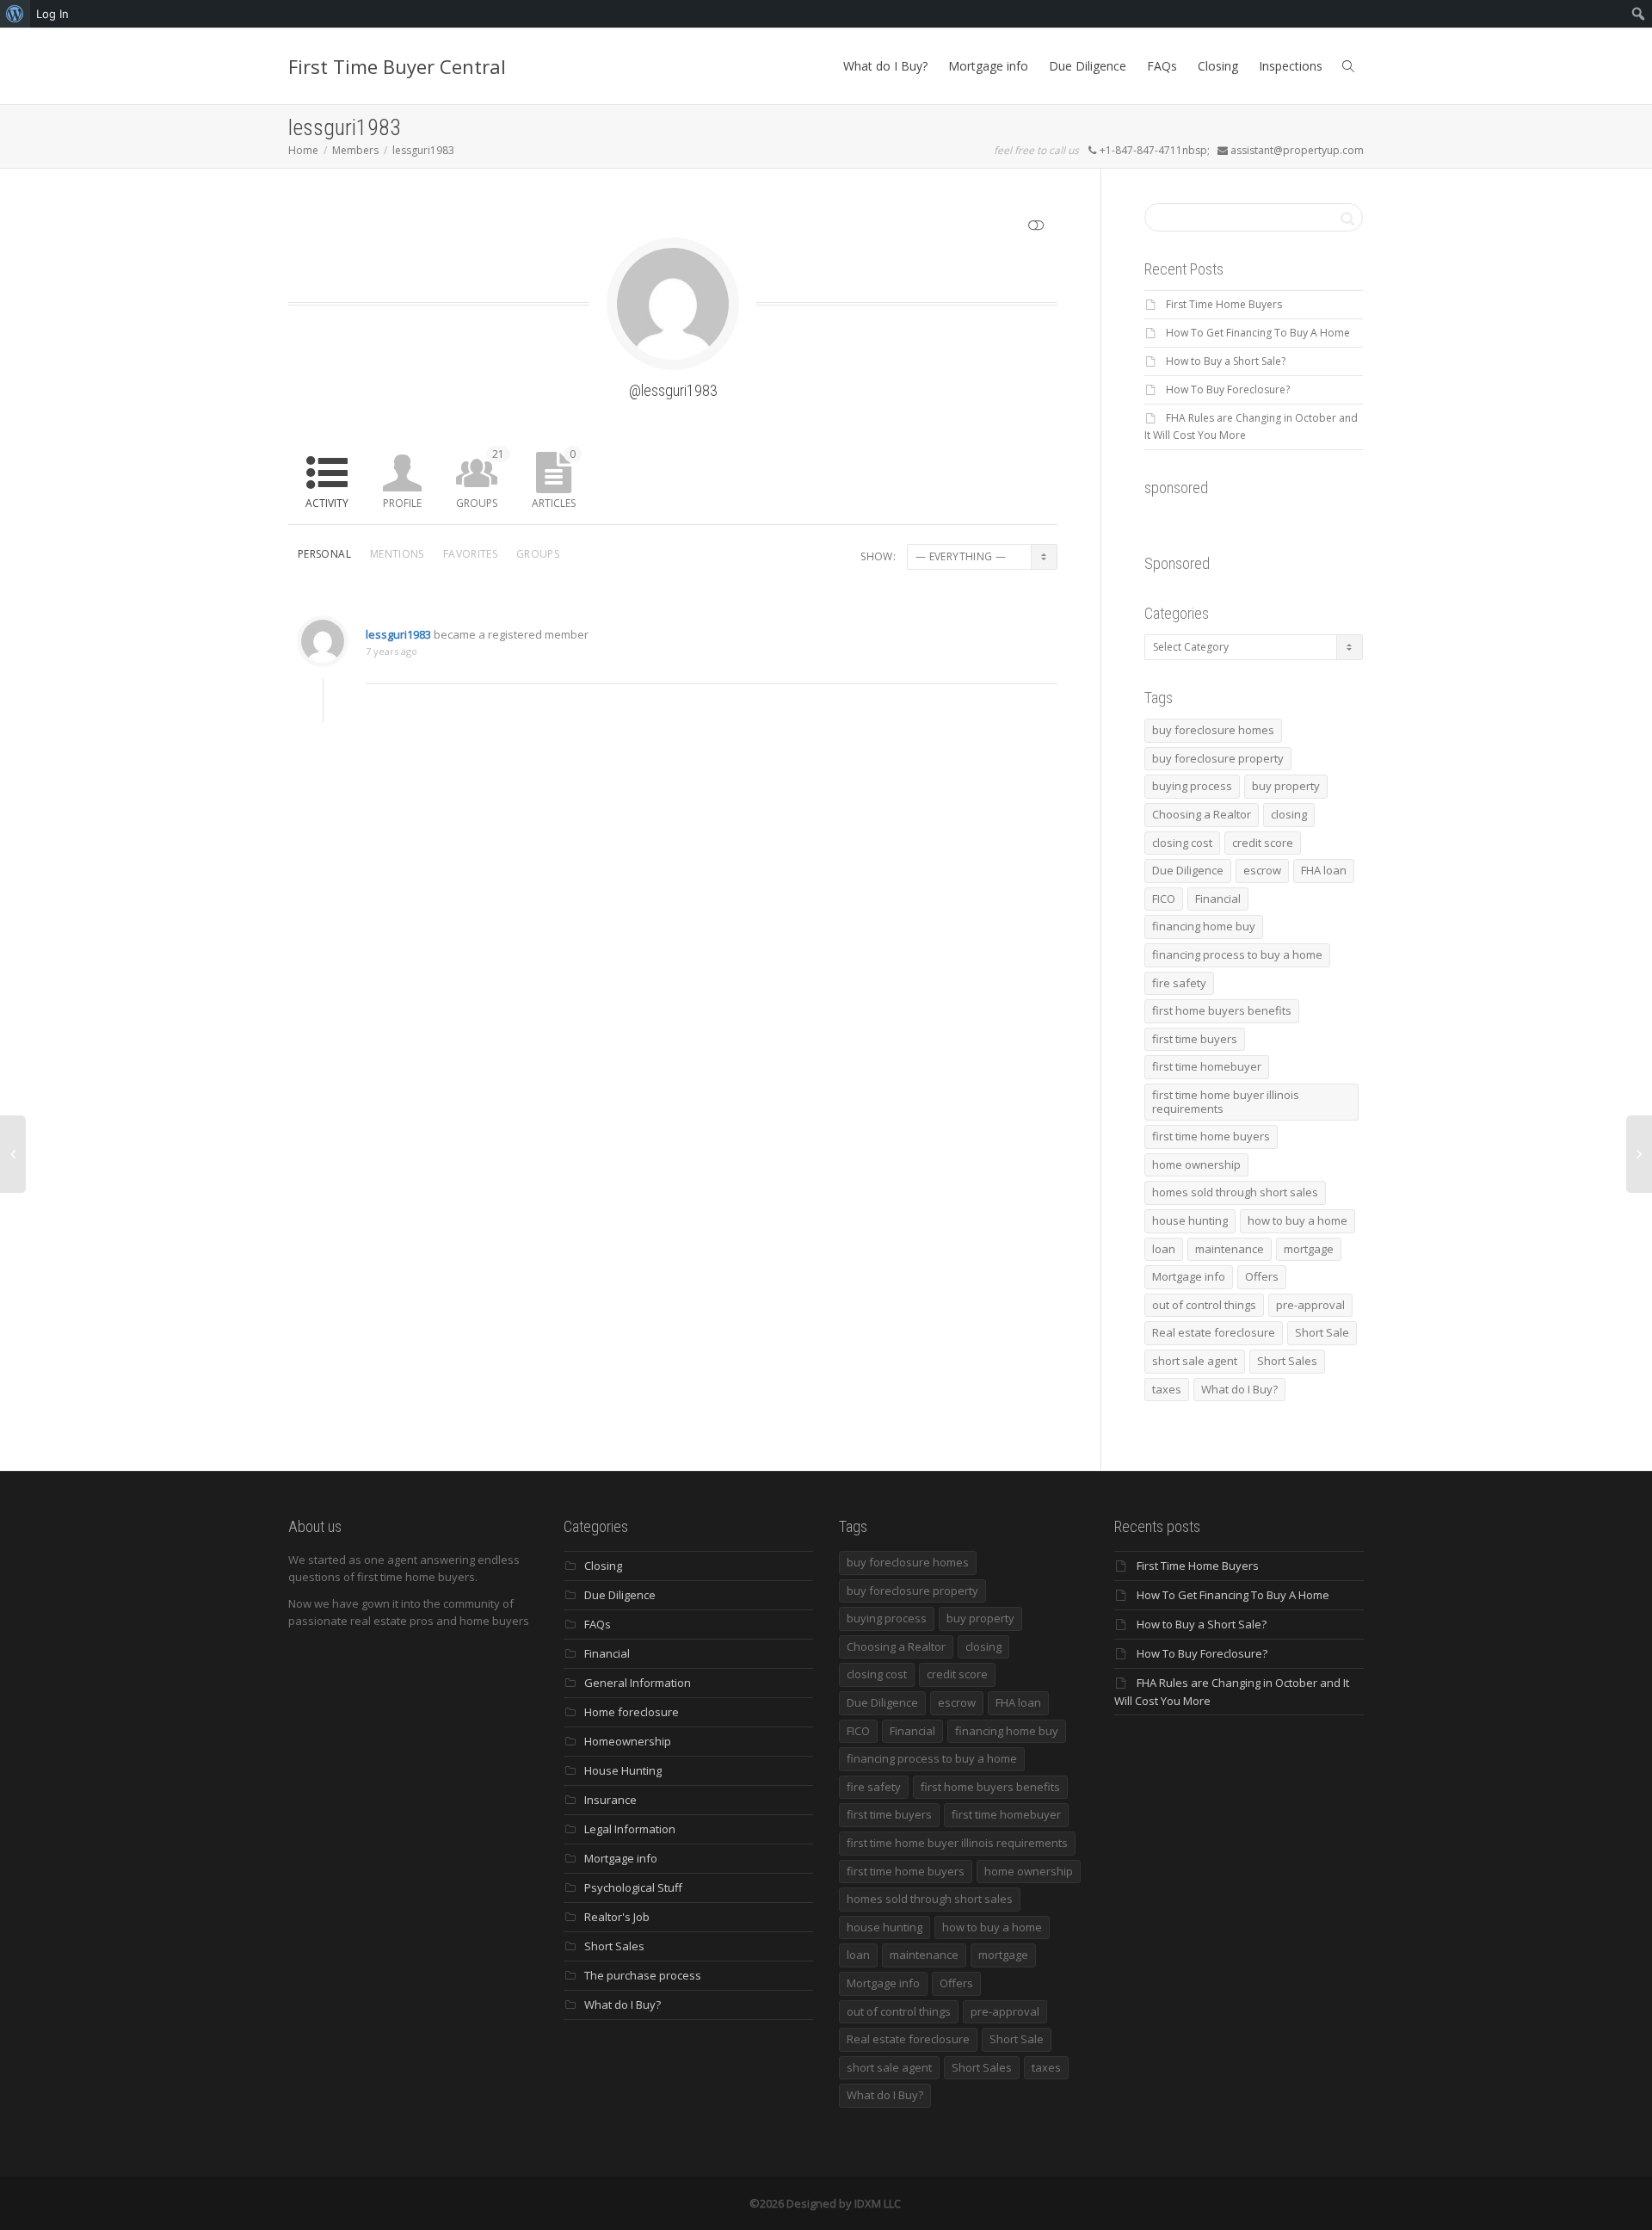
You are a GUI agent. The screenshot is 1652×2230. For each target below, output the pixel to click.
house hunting (1190, 1220)
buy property (1286, 786)
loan (1164, 1249)
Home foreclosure (632, 1712)
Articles (554, 479)
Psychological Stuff (633, 1887)
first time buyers (1195, 1039)
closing (1289, 814)
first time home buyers (1211, 1136)
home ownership (1196, 1164)
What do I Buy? (885, 66)
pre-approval (1310, 1305)
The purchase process (643, 1975)
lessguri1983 (398, 634)
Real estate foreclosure (1214, 1332)
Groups (480, 479)
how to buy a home (1298, 1220)
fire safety (1179, 983)
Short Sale (1322, 1332)
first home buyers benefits (1222, 1010)
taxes (1167, 1389)
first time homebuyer (1207, 1066)
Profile (402, 503)
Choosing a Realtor (1202, 814)
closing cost (1182, 843)
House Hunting (623, 1770)
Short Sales (1287, 1361)
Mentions (397, 554)
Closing (1218, 66)
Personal (324, 554)
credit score (1263, 843)
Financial (1218, 899)
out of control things (1204, 1305)
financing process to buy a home (1237, 954)
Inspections (1291, 66)
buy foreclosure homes (1213, 730)
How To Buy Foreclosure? (1228, 389)
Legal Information (630, 1829)
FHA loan (1324, 870)
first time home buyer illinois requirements (1226, 1102)
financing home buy (1204, 926)
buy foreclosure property (1218, 758)
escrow (1262, 870)
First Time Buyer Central (397, 66)
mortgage (1309, 1249)
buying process (1192, 786)
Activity (327, 503)
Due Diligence (1088, 66)
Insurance (610, 1800)
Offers (1262, 1276)
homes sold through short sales (1235, 1192)
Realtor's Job (617, 1917)
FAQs (1162, 66)
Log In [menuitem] (52, 14)
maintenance (1230, 1249)
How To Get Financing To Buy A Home (1258, 333)
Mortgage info (988, 66)
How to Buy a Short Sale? (1226, 361)
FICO (1164, 899)
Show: (878, 556)
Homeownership (628, 1741)
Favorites (470, 554)
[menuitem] (15, 14)
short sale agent (1195, 1361)
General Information (638, 1683)
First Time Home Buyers (1224, 304)
